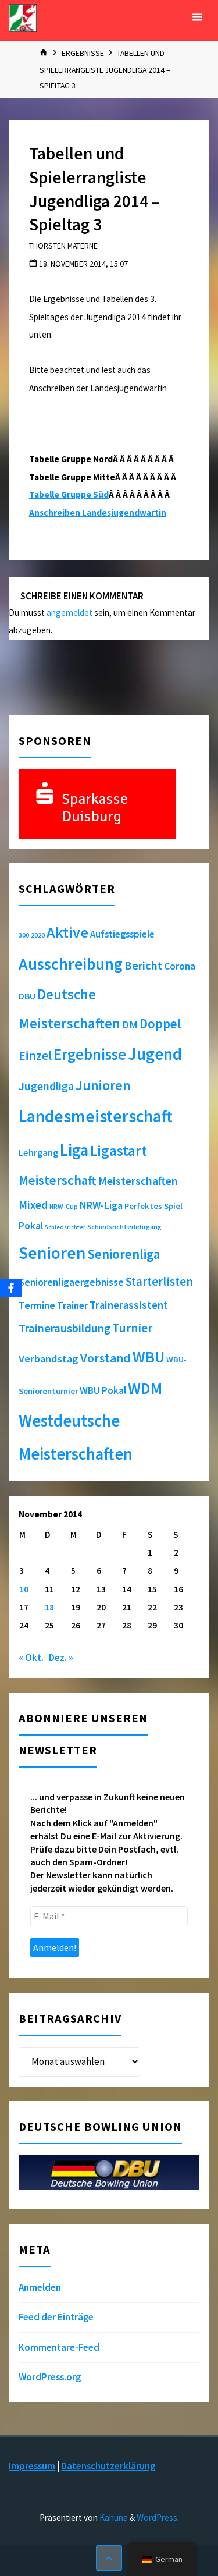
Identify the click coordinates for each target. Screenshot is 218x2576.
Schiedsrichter (65, 1227)
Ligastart (119, 1151)
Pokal (31, 1226)
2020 (38, 935)
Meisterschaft (58, 1180)
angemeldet (69, 613)
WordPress (157, 2518)
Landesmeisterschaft (96, 1116)
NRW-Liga (101, 1205)
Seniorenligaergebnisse (71, 1282)
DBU (27, 996)
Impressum (32, 2466)
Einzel (35, 1055)
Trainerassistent (129, 1305)
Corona (180, 966)
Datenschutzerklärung (108, 2466)
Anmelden (40, 2287)
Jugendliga (46, 1086)
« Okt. (31, 1658)
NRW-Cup (64, 1206)
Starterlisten (159, 1282)
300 (24, 935)
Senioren (52, 1253)
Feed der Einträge (56, 2317)
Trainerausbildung (65, 1328)
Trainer (72, 1305)
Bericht (143, 966)
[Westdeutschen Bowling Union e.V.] (23, 17)
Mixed (33, 1205)
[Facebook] (11, 1288)
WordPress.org (50, 2377)
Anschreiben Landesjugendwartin (98, 512)
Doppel (160, 1023)
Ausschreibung (71, 964)
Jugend (155, 1054)
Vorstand (106, 1358)
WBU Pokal (103, 1390)
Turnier (132, 1328)
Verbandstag (49, 1359)
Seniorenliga (124, 1254)
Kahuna (113, 2518)
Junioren (103, 1085)
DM (130, 1025)
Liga (74, 1150)
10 (24, 1589)
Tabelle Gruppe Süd (69, 494)
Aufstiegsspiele (122, 934)
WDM (145, 1388)
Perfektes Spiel (153, 1206)
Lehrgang (38, 1152)
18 (49, 1607)
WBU (149, 1357)
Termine (37, 1305)
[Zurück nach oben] (109, 2558)
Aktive (67, 932)
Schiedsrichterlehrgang (124, 1227)
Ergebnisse (83, 53)
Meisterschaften (138, 1181)
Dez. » (61, 1658)
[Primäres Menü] (197, 17)
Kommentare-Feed (59, 2347)
